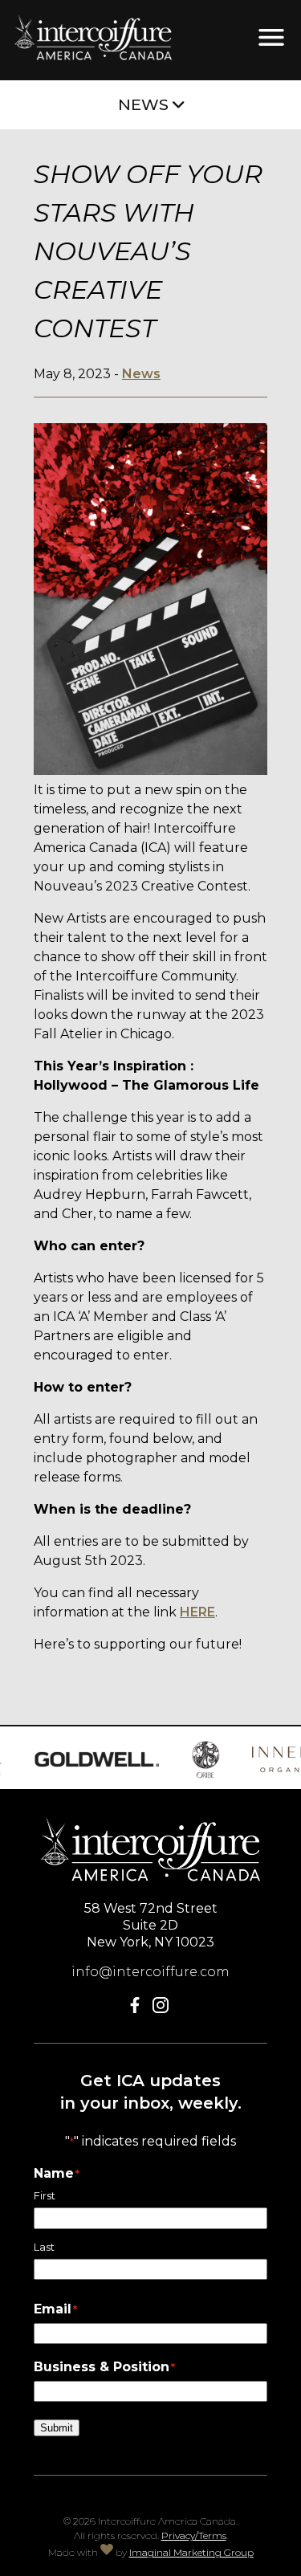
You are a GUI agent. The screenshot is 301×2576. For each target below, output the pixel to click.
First (45, 2196)
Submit (57, 2428)
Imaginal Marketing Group (191, 2552)
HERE (197, 1612)
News (141, 374)
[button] (138, 2009)
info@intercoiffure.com (150, 1972)
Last (44, 2247)
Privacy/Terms (194, 2535)
